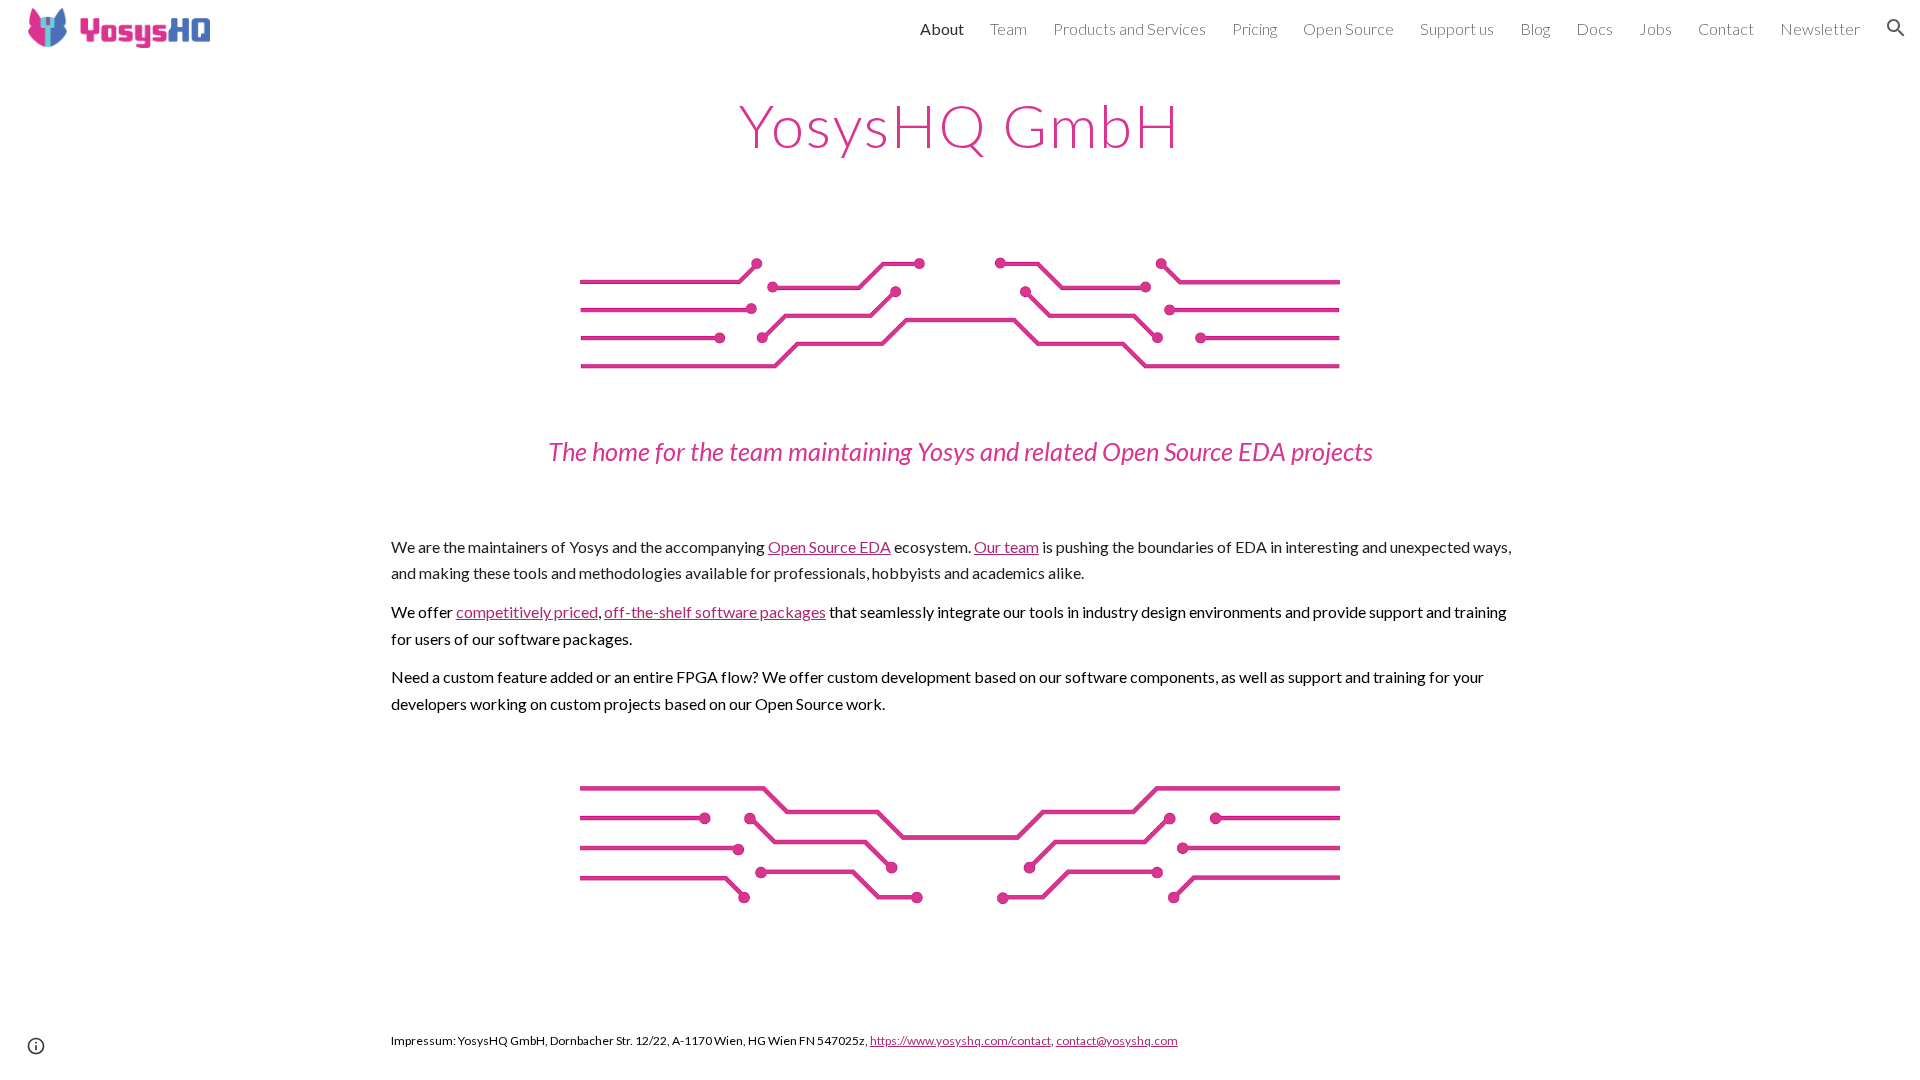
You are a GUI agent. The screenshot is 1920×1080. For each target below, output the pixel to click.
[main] (960, 125)
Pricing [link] (1254, 28)
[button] (1896, 28)
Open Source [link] (1348, 28)
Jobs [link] (1655, 28)
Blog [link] (1535, 28)
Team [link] (1008, 28)
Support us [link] (1457, 28)
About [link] (942, 28)
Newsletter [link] (1820, 28)
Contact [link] (1726, 28)
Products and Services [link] (1129, 28)
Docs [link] (1594, 28)
